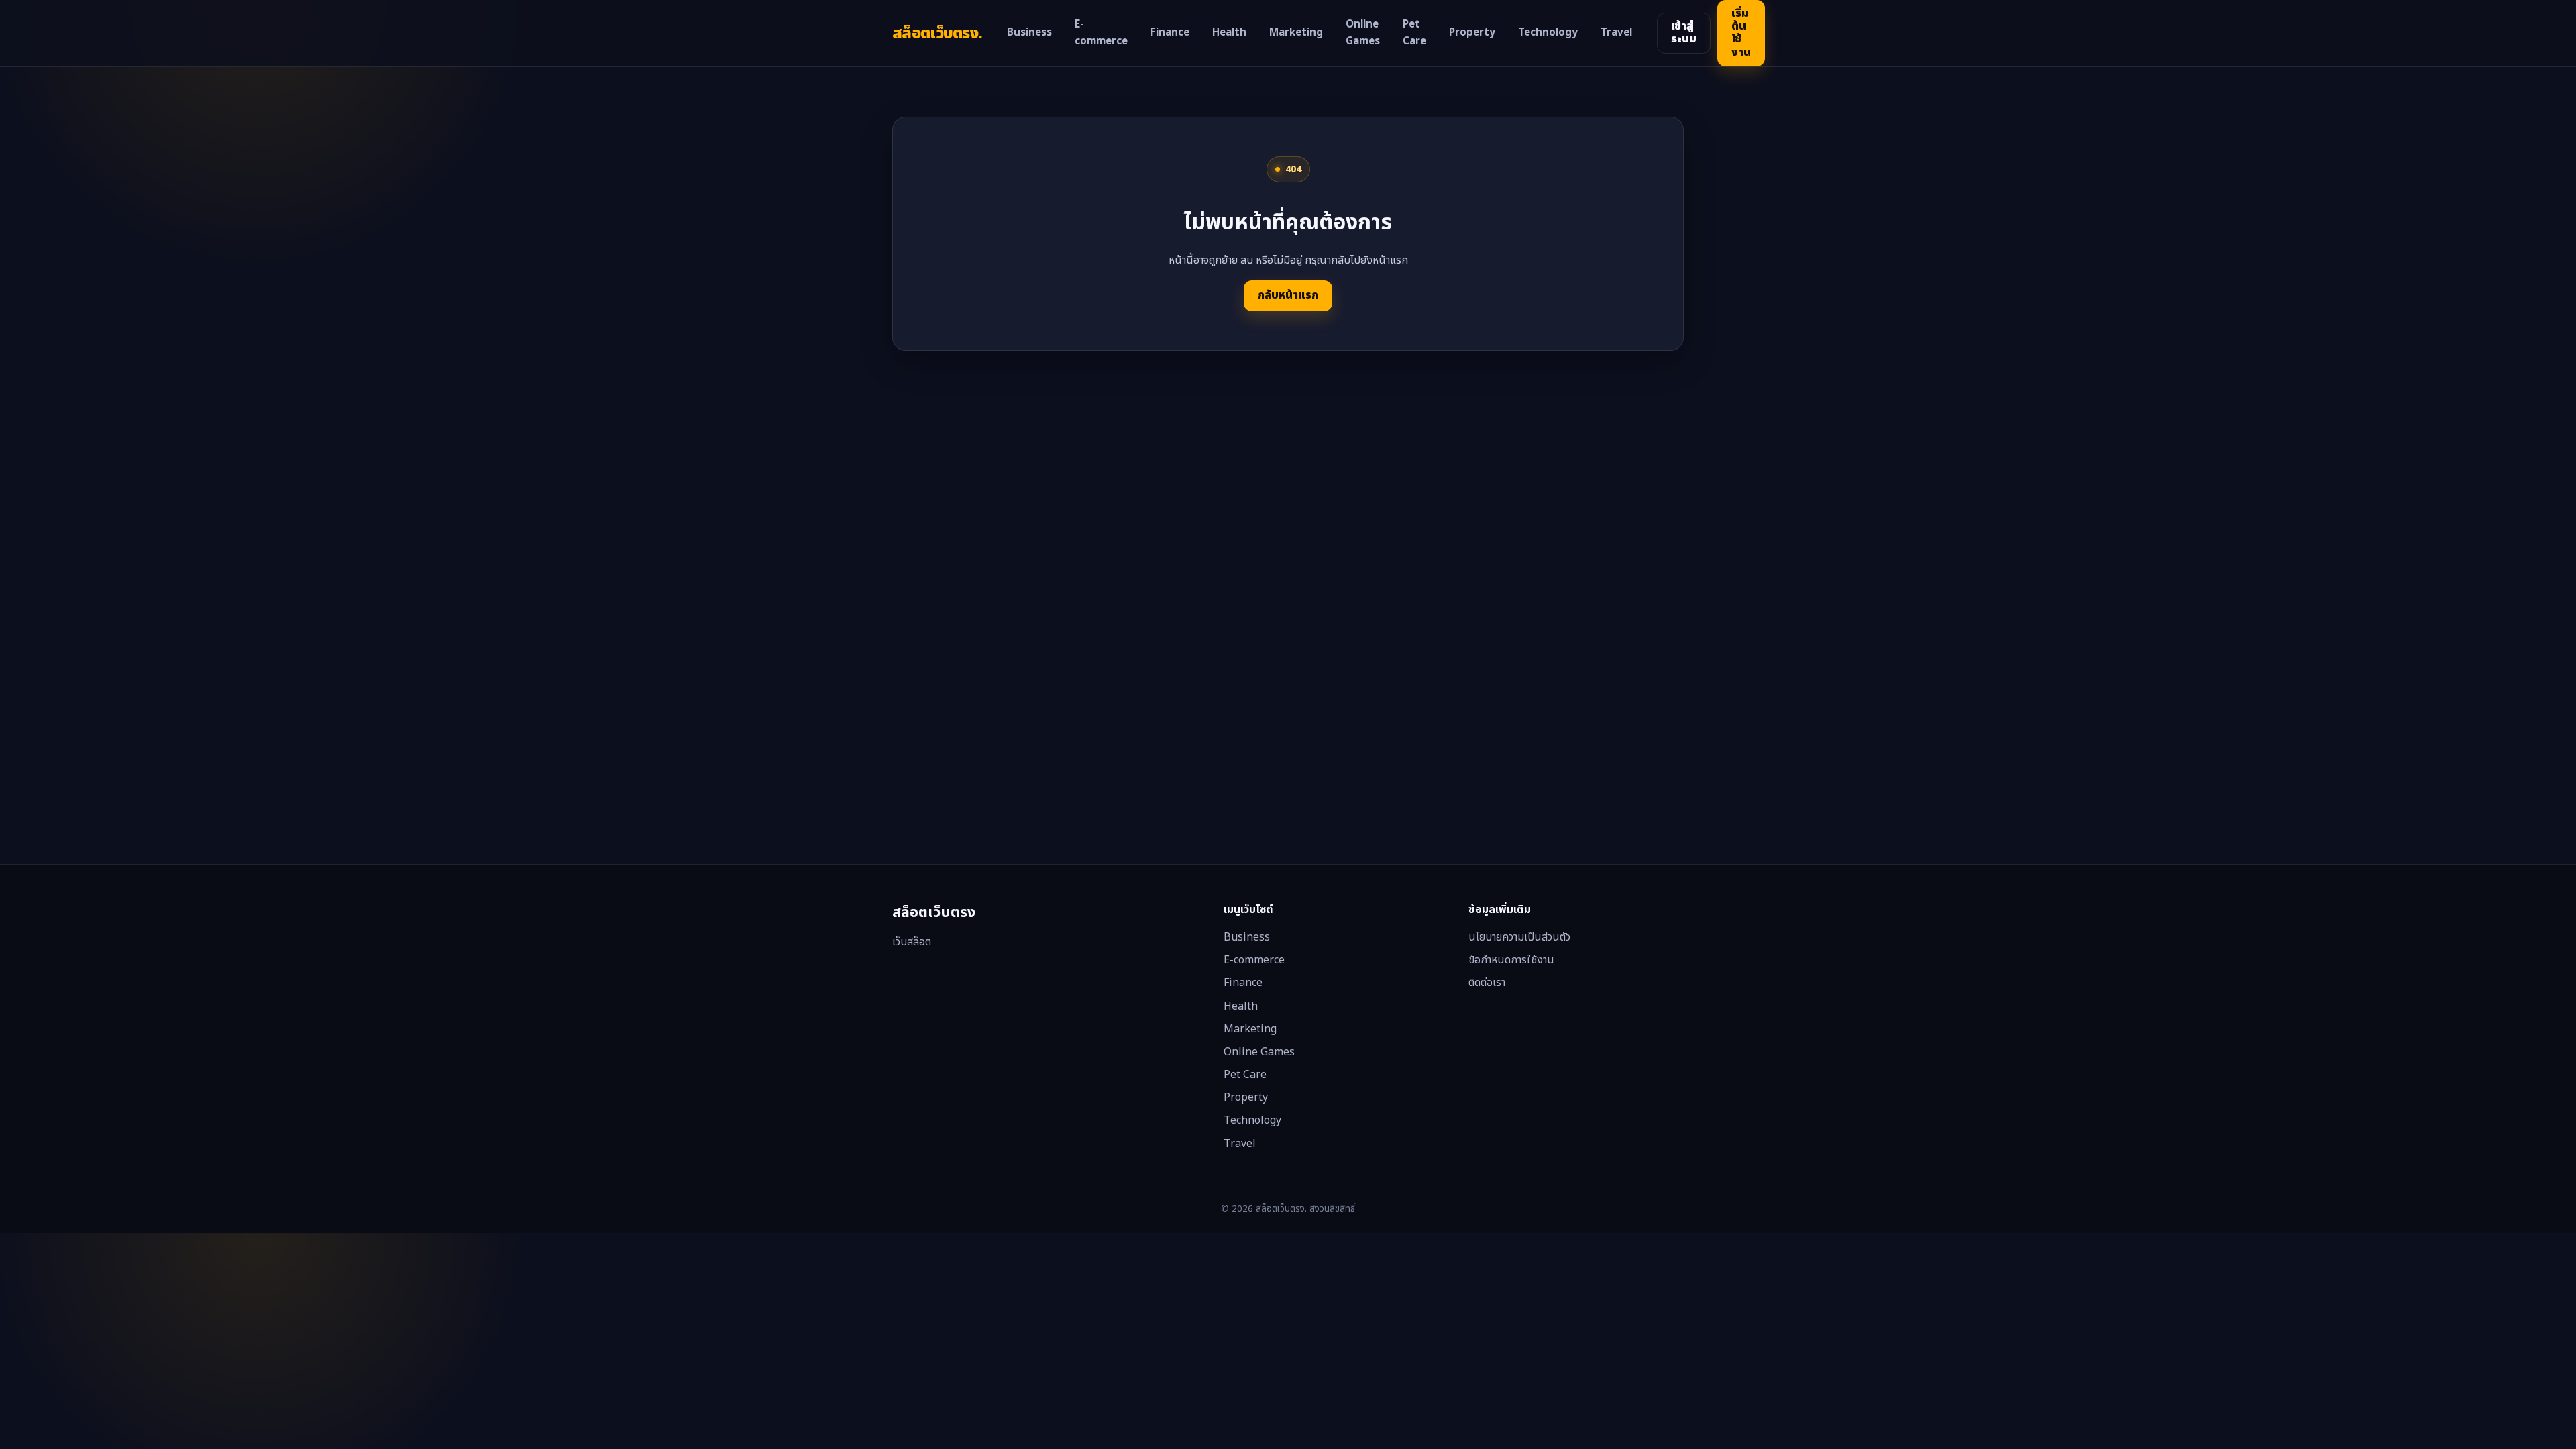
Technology (1548, 33)
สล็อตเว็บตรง (937, 33)
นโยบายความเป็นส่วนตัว (1519, 937)
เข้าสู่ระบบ (1684, 33)
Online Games (1363, 33)
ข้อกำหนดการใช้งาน (1511, 960)
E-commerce (1101, 33)
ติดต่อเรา (1487, 983)
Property (1472, 33)
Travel (1616, 33)
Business (1029, 33)
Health (1229, 33)
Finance (1170, 33)
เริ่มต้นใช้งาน (1741, 33)
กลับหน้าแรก (1288, 295)
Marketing (1296, 33)
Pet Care (1414, 33)
